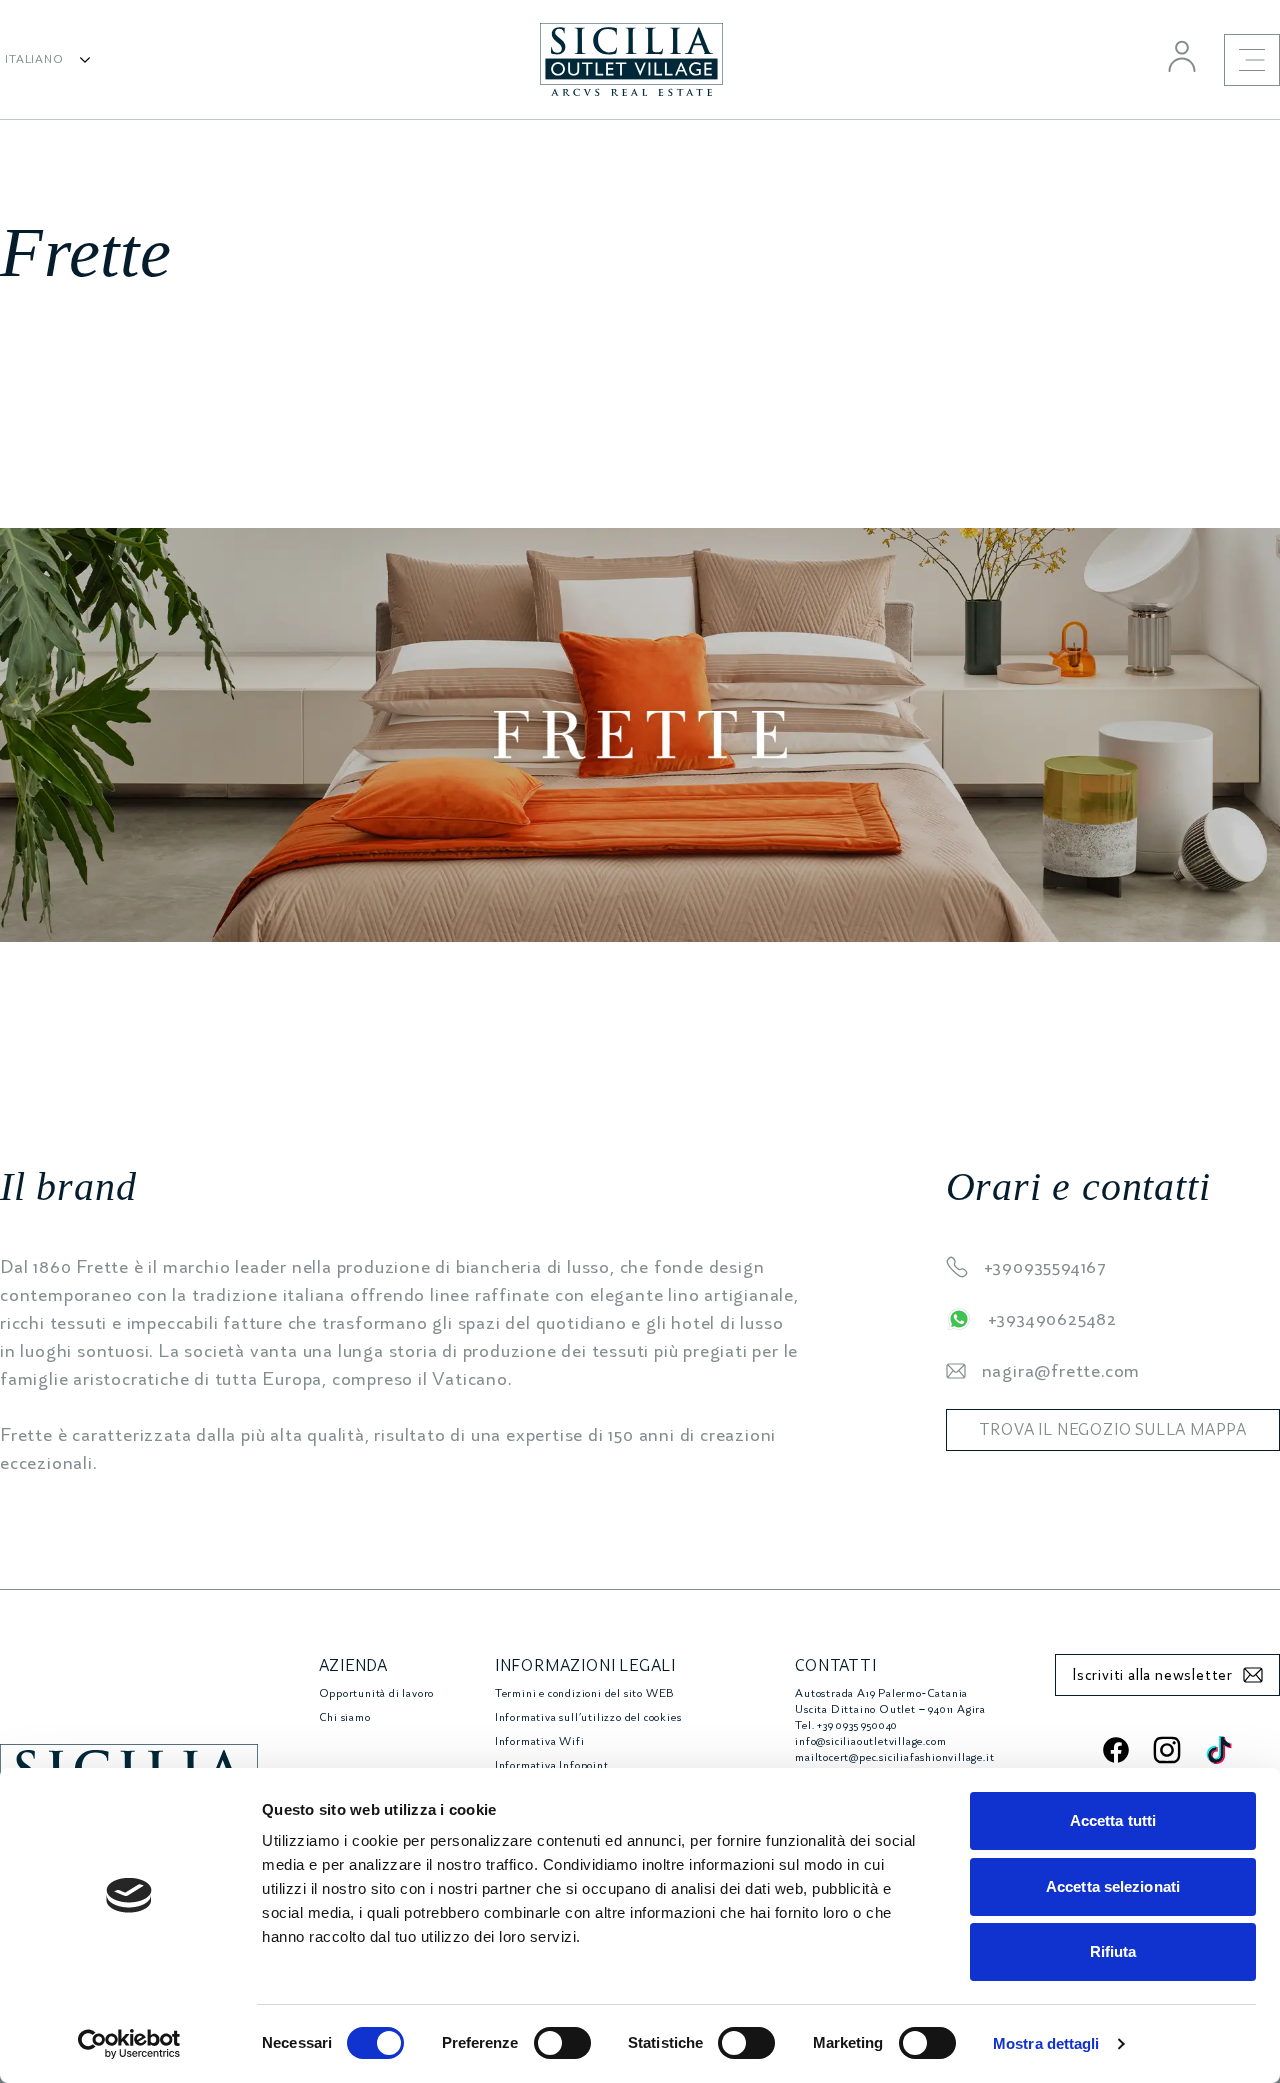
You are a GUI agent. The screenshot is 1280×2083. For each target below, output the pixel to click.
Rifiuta (1113, 1951)
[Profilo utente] (1182, 56)
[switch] (562, 2043)
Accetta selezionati (1113, 1886)
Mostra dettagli (1046, 2043)
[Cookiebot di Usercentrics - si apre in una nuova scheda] (129, 2044)
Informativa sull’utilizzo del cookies (588, 1717)
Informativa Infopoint (552, 1765)
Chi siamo (345, 1717)
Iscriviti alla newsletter (1152, 1675)
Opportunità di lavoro (377, 1693)
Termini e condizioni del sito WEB (584, 1693)
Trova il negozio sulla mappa (1113, 1430)
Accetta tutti (1113, 1820)
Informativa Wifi (540, 1741)
